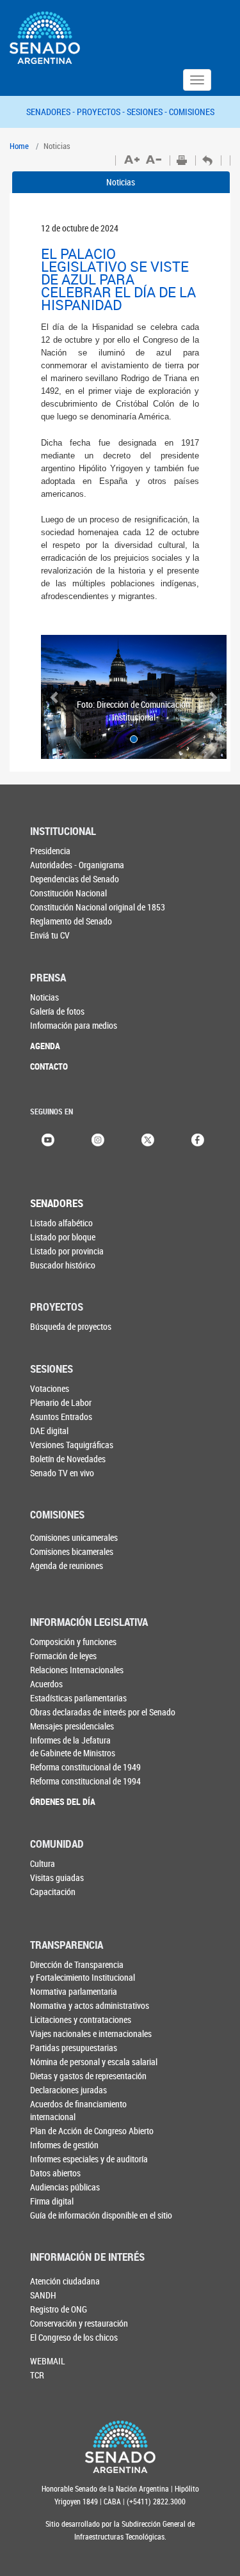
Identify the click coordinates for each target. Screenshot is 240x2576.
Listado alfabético (61, 1223)
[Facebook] (198, 1138)
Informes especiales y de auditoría (89, 2159)
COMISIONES (192, 112)
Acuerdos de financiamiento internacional (78, 2110)
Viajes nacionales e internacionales (91, 2033)
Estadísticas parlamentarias (78, 1698)
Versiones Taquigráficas (72, 1445)
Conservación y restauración (79, 2323)
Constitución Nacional (68, 893)
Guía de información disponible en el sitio (101, 2215)
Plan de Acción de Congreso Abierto (92, 2131)
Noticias (121, 182)
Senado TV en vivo (62, 1473)
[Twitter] (148, 1138)
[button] (55, 697)
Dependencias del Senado (75, 879)
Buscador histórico (63, 1265)
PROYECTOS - (102, 112)
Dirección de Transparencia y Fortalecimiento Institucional (83, 1971)
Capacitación (53, 1892)
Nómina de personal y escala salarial (94, 2062)
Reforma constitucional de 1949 (85, 1767)
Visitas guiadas (57, 1877)
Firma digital (52, 2201)
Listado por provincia (67, 1251)
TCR (37, 2375)
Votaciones (50, 1388)
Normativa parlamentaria (74, 1991)
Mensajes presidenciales (72, 1726)
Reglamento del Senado (71, 921)
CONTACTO (49, 1066)
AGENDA (45, 1046)
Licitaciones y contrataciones (81, 2019)
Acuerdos (46, 1684)
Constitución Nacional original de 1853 (98, 907)
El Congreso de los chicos (74, 2337)
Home (19, 146)
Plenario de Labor (61, 1402)
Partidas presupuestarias (74, 2048)
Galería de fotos (57, 1011)
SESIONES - (148, 112)
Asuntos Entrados (61, 1417)
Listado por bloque (63, 1237)
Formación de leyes (63, 1656)
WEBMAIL (48, 2361)
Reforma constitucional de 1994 (85, 1781)
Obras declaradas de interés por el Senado (103, 1712)
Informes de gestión (64, 2145)
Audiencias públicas (65, 2187)
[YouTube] (48, 1138)
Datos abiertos (55, 2173)
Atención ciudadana (65, 2281)
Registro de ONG (59, 2309)
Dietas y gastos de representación (88, 2076)
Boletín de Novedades (68, 1459)
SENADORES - (52, 112)
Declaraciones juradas (68, 2090)
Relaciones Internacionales (77, 1670)
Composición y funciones (73, 1642)
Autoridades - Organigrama (77, 865)
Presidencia (50, 851)
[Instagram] (98, 1138)
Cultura (43, 1863)
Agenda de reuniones (67, 1565)
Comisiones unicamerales (74, 1537)
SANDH (43, 2295)
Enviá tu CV (50, 935)
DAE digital (49, 1431)
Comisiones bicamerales (72, 1551)
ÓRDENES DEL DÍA (63, 1801)
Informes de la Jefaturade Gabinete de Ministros (73, 1746)
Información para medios (74, 1025)
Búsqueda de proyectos (71, 1326)
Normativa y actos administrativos (90, 2005)
